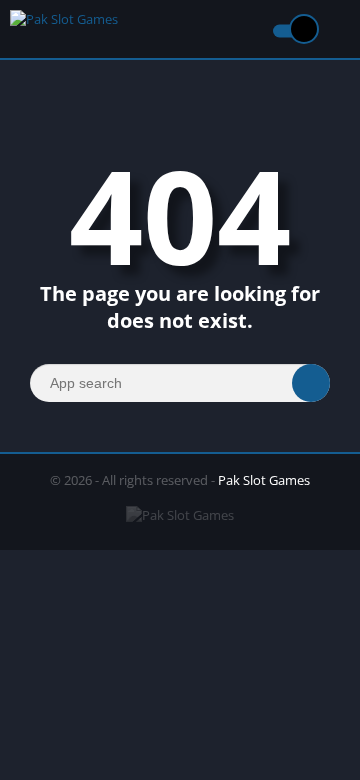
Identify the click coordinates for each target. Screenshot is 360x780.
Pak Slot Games (264, 480)
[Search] (311, 383)
